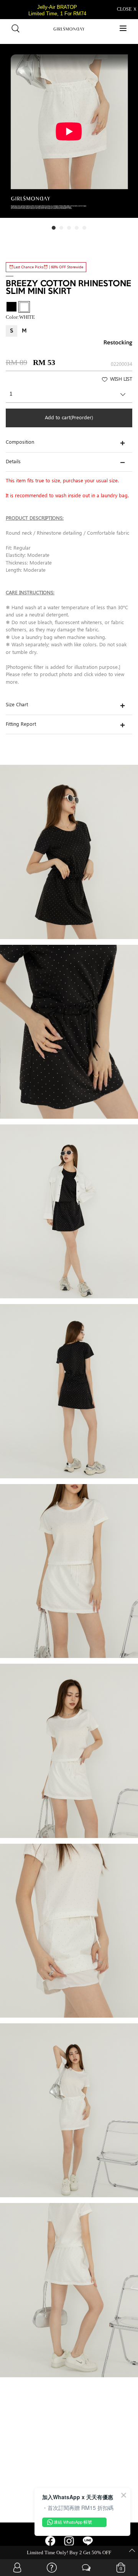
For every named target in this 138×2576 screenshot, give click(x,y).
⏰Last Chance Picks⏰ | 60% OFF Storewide (46, 267)
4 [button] (79, 230)
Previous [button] (7, 136)
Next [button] (131, 136)
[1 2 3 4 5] (69, 396)
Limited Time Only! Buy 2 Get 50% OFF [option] (69, 2552)
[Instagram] (70, 2544)
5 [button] (86, 230)
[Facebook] (51, 2544)
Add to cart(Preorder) (69, 418)
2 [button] (63, 230)
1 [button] (56, 230)
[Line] (88, 2544)
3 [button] (71, 230)
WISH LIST (121, 380)
